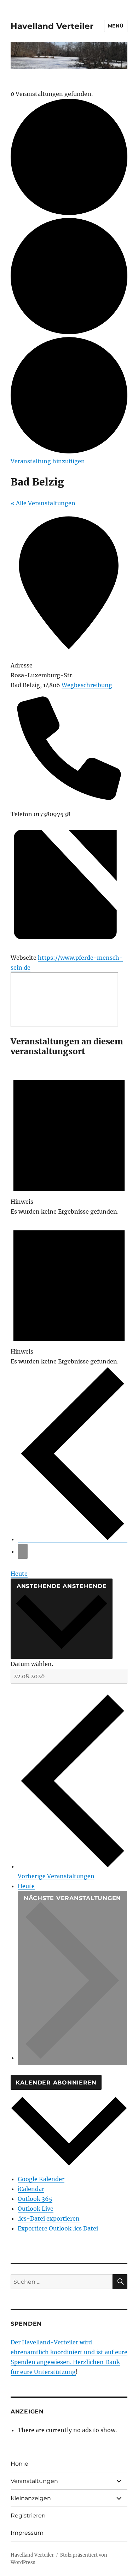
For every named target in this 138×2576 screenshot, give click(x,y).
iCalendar (31, 2189)
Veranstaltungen (34, 2481)
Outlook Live (36, 2209)
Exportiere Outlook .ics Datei (58, 2228)
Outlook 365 (35, 2199)
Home (19, 2464)
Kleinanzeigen (31, 2498)
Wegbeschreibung (87, 685)
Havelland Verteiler (52, 26)
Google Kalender (41, 2179)
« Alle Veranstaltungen (43, 503)
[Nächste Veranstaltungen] (23, 1551)
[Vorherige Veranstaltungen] (73, 1539)
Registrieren (28, 2516)
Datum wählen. (32, 1664)
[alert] (69, 1141)
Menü (116, 26)
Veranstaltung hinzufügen (48, 461)
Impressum (27, 2533)
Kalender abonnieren (56, 2083)
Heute (19, 1574)
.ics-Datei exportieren (49, 2218)
